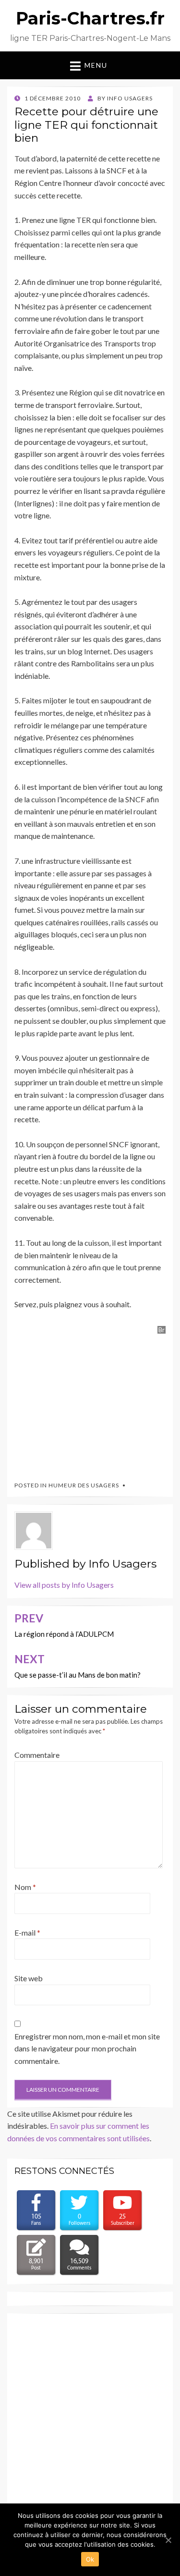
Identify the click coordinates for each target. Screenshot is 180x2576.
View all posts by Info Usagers (64, 1585)
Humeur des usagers (84, 1485)
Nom (25, 1887)
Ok (90, 2559)
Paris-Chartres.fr (90, 18)
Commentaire (37, 1755)
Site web (29, 1978)
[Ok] (168, 2540)
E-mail (27, 1932)
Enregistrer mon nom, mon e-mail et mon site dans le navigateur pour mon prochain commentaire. (87, 2049)
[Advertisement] (86, 1400)
